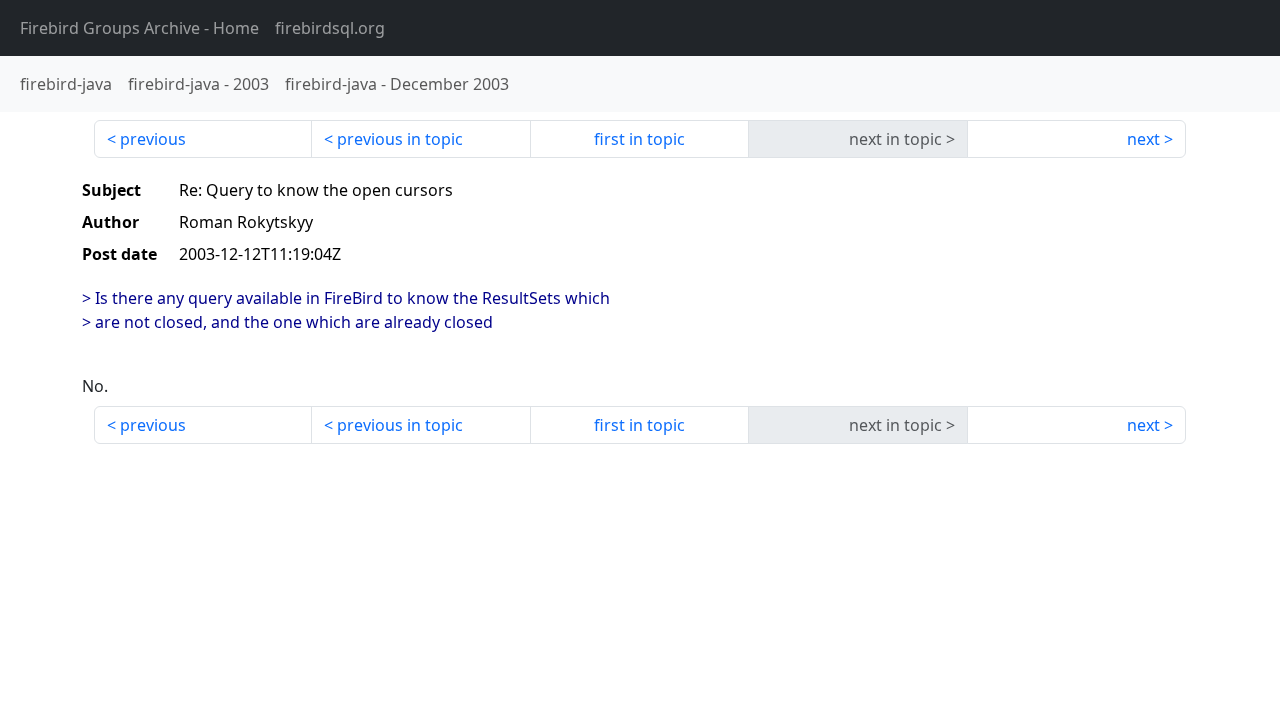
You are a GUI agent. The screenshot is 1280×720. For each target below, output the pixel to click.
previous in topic (400, 139)
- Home (139, 28)
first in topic (639, 139)
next (1143, 139)
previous (153, 139)
